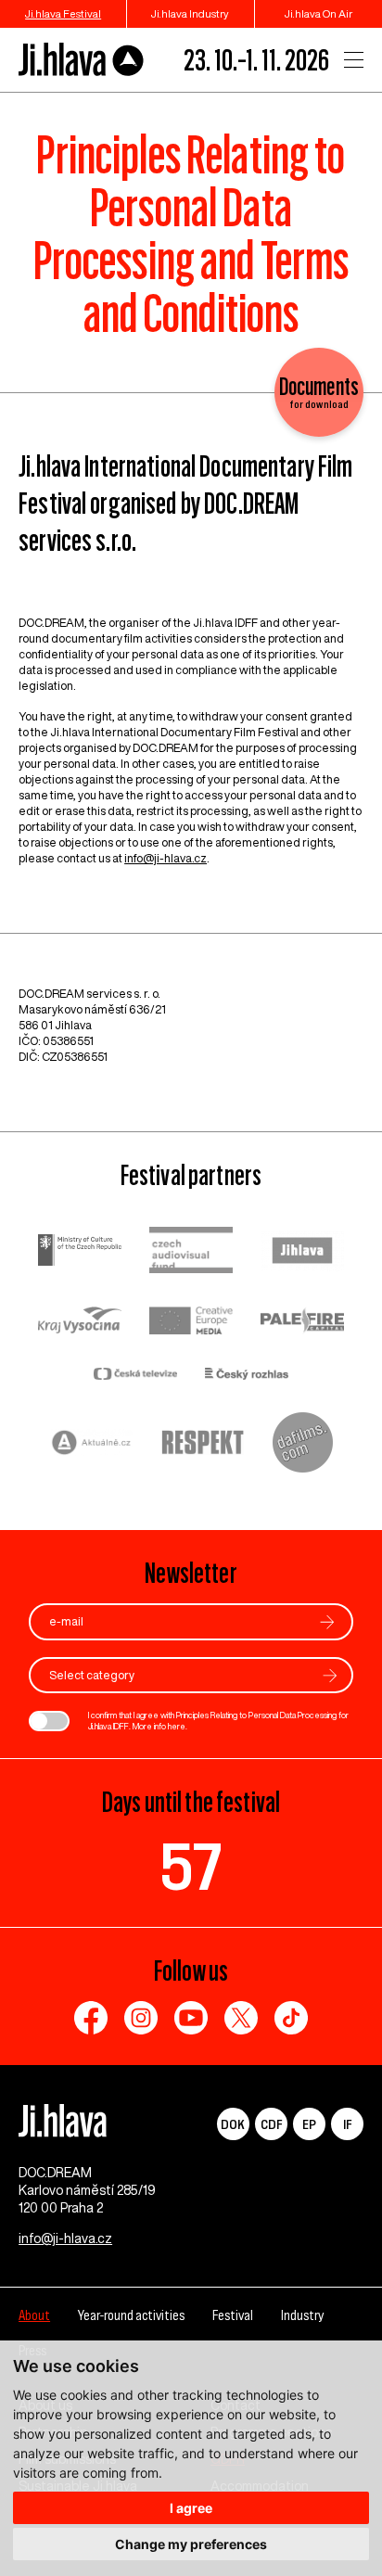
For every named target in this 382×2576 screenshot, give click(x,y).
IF (347, 2124)
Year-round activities (131, 2315)
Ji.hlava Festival (63, 13)
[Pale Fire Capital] (302, 1323)
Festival (233, 2315)
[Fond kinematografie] (191, 1252)
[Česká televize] (135, 1376)
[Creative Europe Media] (191, 1322)
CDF (271, 2124)
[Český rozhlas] (247, 1376)
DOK (233, 2124)
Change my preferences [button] (191, 2544)
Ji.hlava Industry (190, 13)
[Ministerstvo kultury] (80, 1253)
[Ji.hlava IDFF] (82, 60)
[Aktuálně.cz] (92, 1445)
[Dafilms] (303, 1445)
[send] (327, 1622)
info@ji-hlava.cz (166, 858)
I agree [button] (191, 2508)
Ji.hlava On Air (318, 13)
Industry (302, 2315)
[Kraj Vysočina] (80, 1322)
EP (309, 2124)
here (177, 1726)
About (34, 2315)
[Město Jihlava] (302, 1253)
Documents (319, 392)
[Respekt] (203, 1445)
